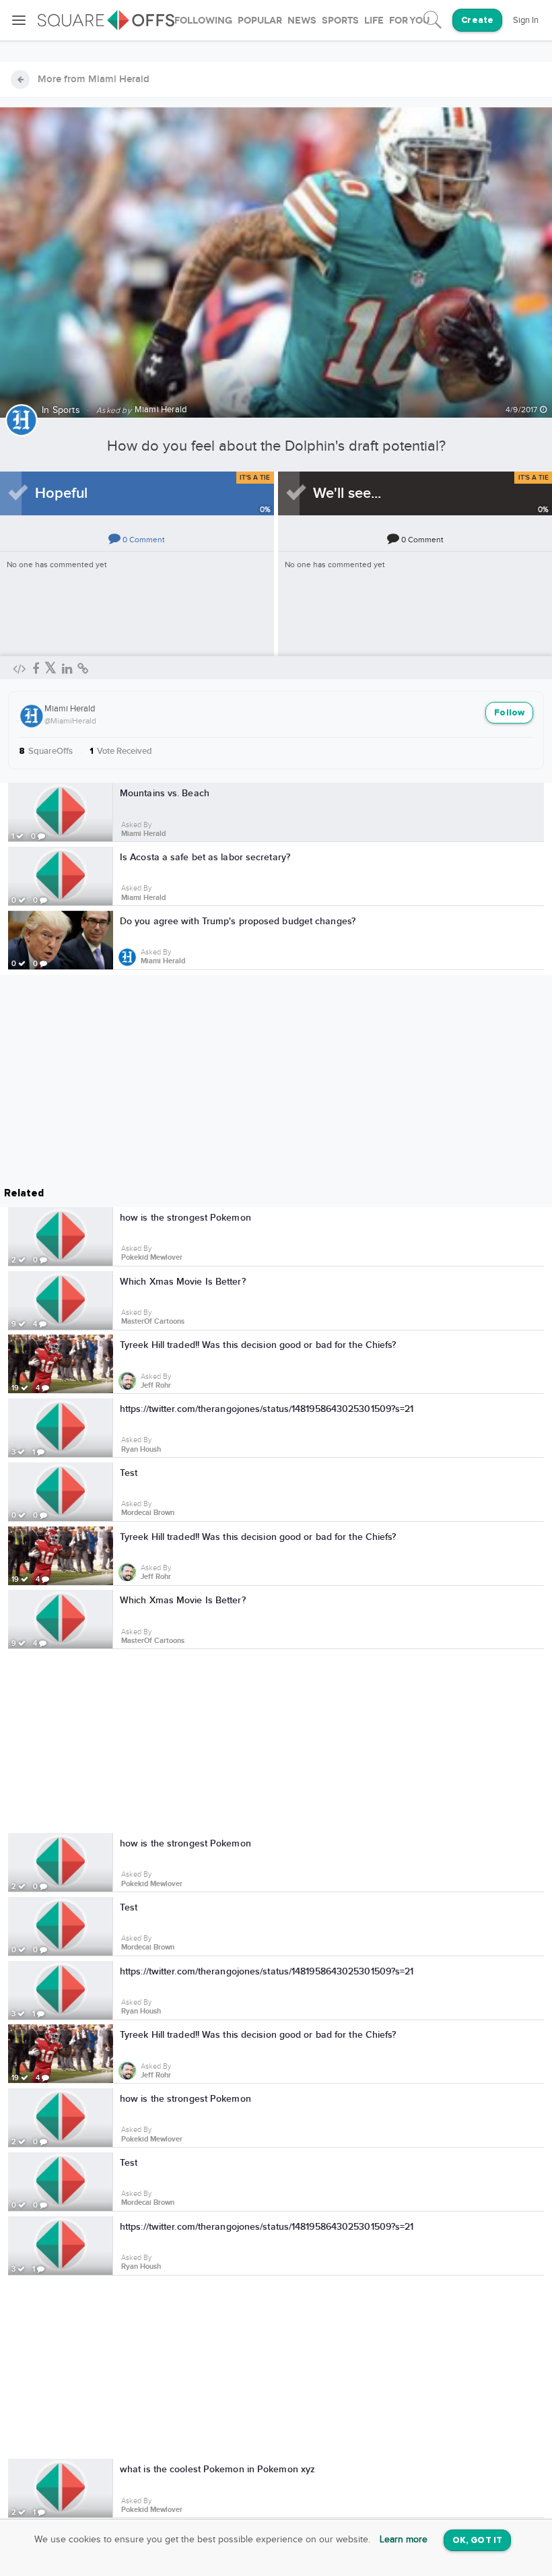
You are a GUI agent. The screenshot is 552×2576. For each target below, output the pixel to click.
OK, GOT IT (477, 2541)
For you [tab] (409, 21)
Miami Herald (70, 709)
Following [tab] (203, 21)
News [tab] (302, 21)
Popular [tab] (260, 21)
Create (477, 21)
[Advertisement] (276, 1743)
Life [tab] (374, 21)
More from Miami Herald (94, 79)
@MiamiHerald (70, 721)
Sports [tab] (340, 21)
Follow (509, 713)
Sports (66, 410)
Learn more (404, 2540)
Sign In (526, 20)
